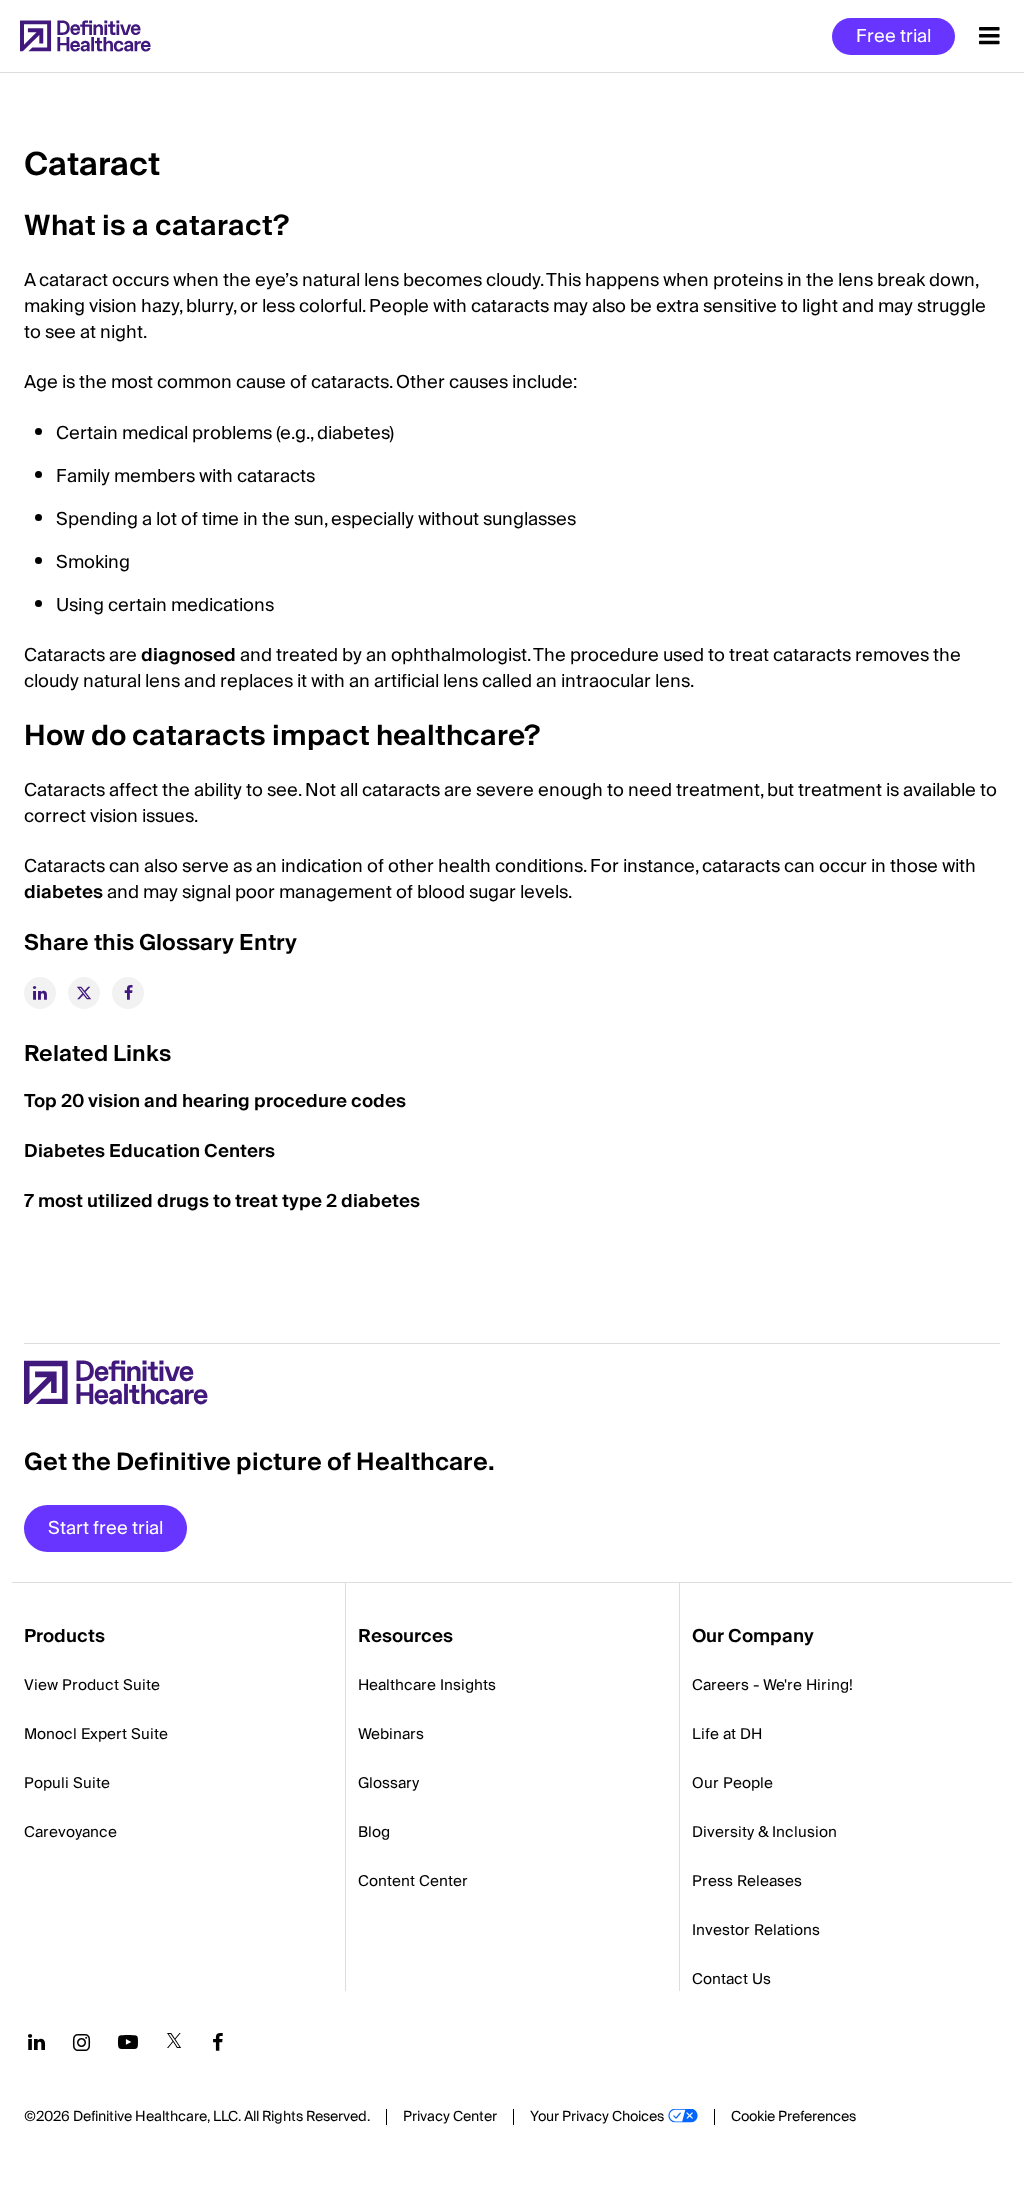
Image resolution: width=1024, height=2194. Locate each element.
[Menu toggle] (989, 36)
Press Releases (747, 1881)
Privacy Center (450, 2117)
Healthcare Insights (427, 1685)
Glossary (388, 1783)
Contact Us (731, 1979)
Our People (732, 1783)
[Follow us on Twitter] (174, 2042)
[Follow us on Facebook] (218, 2042)
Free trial (893, 36)
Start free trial (105, 1528)
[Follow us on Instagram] (81, 2042)
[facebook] (128, 993)
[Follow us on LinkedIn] (36, 2042)
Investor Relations (756, 1930)
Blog (374, 1832)
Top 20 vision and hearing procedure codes (215, 1101)
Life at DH (727, 1734)
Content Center (413, 1881)
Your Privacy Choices (597, 2117)
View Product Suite (92, 1685)
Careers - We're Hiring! (772, 1685)
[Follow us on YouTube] (128, 2042)
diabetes (65, 892)
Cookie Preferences (793, 2117)
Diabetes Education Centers (149, 1151)
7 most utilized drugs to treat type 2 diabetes (222, 1201)
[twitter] (84, 993)
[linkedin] (40, 993)
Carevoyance (70, 1832)
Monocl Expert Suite (96, 1734)
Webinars (391, 1734)
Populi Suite (67, 1783)
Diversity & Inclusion (764, 1832)
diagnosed (188, 655)
